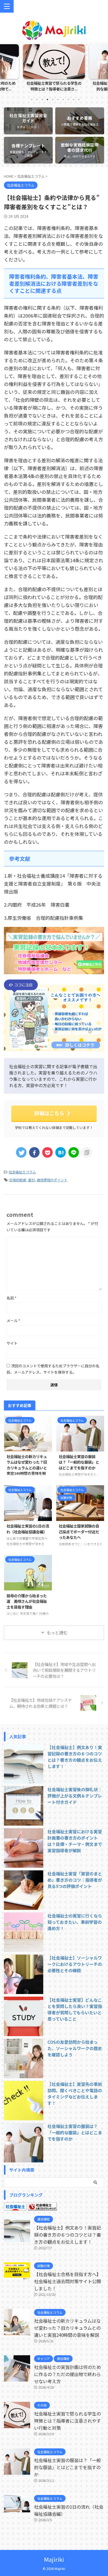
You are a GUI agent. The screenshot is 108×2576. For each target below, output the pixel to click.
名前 (12, 1298)
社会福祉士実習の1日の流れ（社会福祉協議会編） (28, 1529)
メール (13, 1320)
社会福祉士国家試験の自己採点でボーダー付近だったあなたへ (79, 1531)
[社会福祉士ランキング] (42, 2207)
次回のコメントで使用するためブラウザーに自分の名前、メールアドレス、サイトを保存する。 (53, 1369)
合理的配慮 (18, 1180)
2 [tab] (37, 99)
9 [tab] (74, 99)
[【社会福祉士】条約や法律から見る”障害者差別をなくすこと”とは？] (61, 1152)
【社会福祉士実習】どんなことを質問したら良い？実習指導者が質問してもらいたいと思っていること (75, 2009)
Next (103, 71)
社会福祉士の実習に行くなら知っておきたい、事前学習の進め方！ (75, 1922)
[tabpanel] (54, 69)
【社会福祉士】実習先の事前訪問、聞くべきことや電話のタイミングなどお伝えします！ (75, 2093)
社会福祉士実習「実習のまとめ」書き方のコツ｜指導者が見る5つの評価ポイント (75, 1880)
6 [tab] (58, 99)
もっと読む (57, 1633)
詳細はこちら (49, 1113)
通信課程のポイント (52, 1180)
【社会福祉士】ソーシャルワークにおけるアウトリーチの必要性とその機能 (75, 1964)
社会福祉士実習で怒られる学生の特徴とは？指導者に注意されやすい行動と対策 (67, 2421)
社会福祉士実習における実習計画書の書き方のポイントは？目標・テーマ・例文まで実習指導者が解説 (75, 1841)
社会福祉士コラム (22, 1172)
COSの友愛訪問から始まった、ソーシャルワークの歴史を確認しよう (75, 2048)
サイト (12, 1343)
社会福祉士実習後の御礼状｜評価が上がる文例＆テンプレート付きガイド (75, 1796)
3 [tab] (42, 99)
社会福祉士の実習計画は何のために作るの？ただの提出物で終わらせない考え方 (67, 2374)
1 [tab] (32, 99)
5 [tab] (53, 99)
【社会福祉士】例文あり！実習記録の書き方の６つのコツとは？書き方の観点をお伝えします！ (75, 1757)
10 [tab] (79, 99)
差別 (31, 1180)
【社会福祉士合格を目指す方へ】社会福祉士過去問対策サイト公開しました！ (67, 2281)
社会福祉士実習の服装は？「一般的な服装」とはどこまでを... (54, 86)
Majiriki (54, 2559)
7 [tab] (63, 99)
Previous (5, 71)
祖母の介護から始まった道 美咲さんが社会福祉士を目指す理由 (27, 1601)
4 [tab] (47, 99)
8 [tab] (68, 99)
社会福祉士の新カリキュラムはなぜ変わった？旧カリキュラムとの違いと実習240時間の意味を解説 (27, 1468)
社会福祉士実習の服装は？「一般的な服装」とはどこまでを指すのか (79, 1462)
